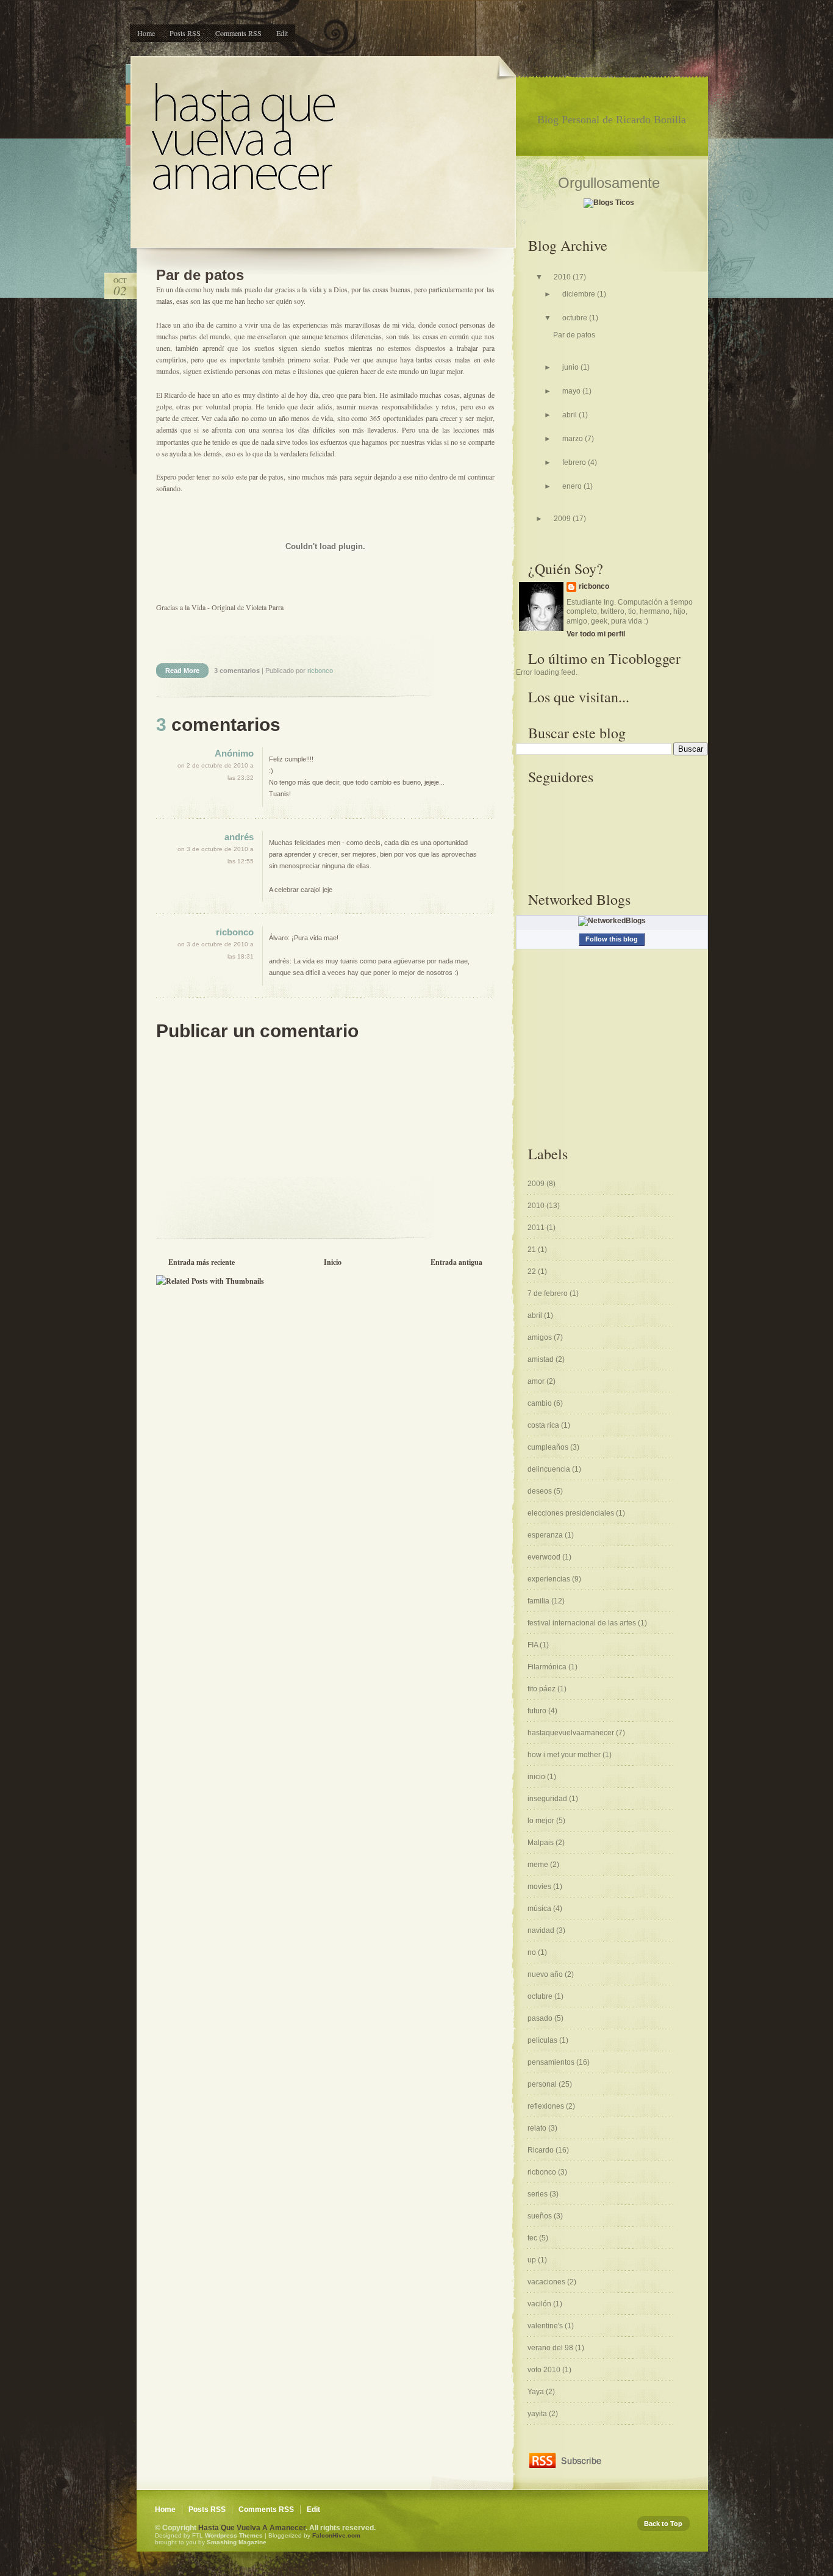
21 (533, 1250)
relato (538, 2128)
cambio (541, 1403)
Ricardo (542, 2150)
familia (539, 1601)
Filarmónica (548, 1667)
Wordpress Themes (234, 2535)
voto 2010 (545, 2370)
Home (146, 33)
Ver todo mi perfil (596, 634)
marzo (574, 439)
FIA (534, 1645)
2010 (563, 277)
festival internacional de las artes (583, 1623)
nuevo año (546, 1974)
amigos (541, 1337)
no (533, 1952)
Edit (282, 33)
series (538, 2194)
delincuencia (550, 1469)
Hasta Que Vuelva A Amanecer (252, 2528)
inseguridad (548, 1799)
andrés (239, 837)
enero (573, 486)
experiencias (550, 1579)
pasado (541, 2018)
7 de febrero (549, 1293)
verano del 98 (551, 2348)
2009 (563, 519)
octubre (576, 318)
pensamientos (552, 2062)
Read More (182, 671)
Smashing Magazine (237, 2542)
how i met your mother (565, 1755)
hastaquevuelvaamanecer (572, 1733)
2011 (537, 1228)
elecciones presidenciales (572, 1513)
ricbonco (235, 932)
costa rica (544, 1425)
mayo (572, 391)
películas (543, 2040)
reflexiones (547, 2106)
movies (540, 1887)
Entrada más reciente (202, 1262)
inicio (537, 1777)
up (533, 2260)
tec (533, 2238)
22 (533, 1272)
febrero (575, 462)
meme (539, 1865)
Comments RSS (238, 33)
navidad (542, 1930)
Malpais (542, 1843)
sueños (541, 2216)
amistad (542, 1359)
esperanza (546, 1535)
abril (570, 415)
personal (543, 2084)
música (540, 1909)
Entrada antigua (456, 1262)
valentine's (546, 2326)
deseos (541, 1491)
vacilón (540, 2304)
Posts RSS (185, 33)
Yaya (537, 2392)
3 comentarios (238, 671)
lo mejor (542, 1821)
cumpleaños (549, 1447)
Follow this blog (612, 939)
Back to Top (663, 2524)
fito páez (542, 1689)
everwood (545, 1557)
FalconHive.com (336, 2535)
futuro (538, 1711)
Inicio (333, 1262)
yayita (538, 2414)
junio (571, 367)
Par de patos (200, 275)
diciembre (580, 294)
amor (537, 1381)
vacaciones (547, 2282)
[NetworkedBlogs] (612, 921)
